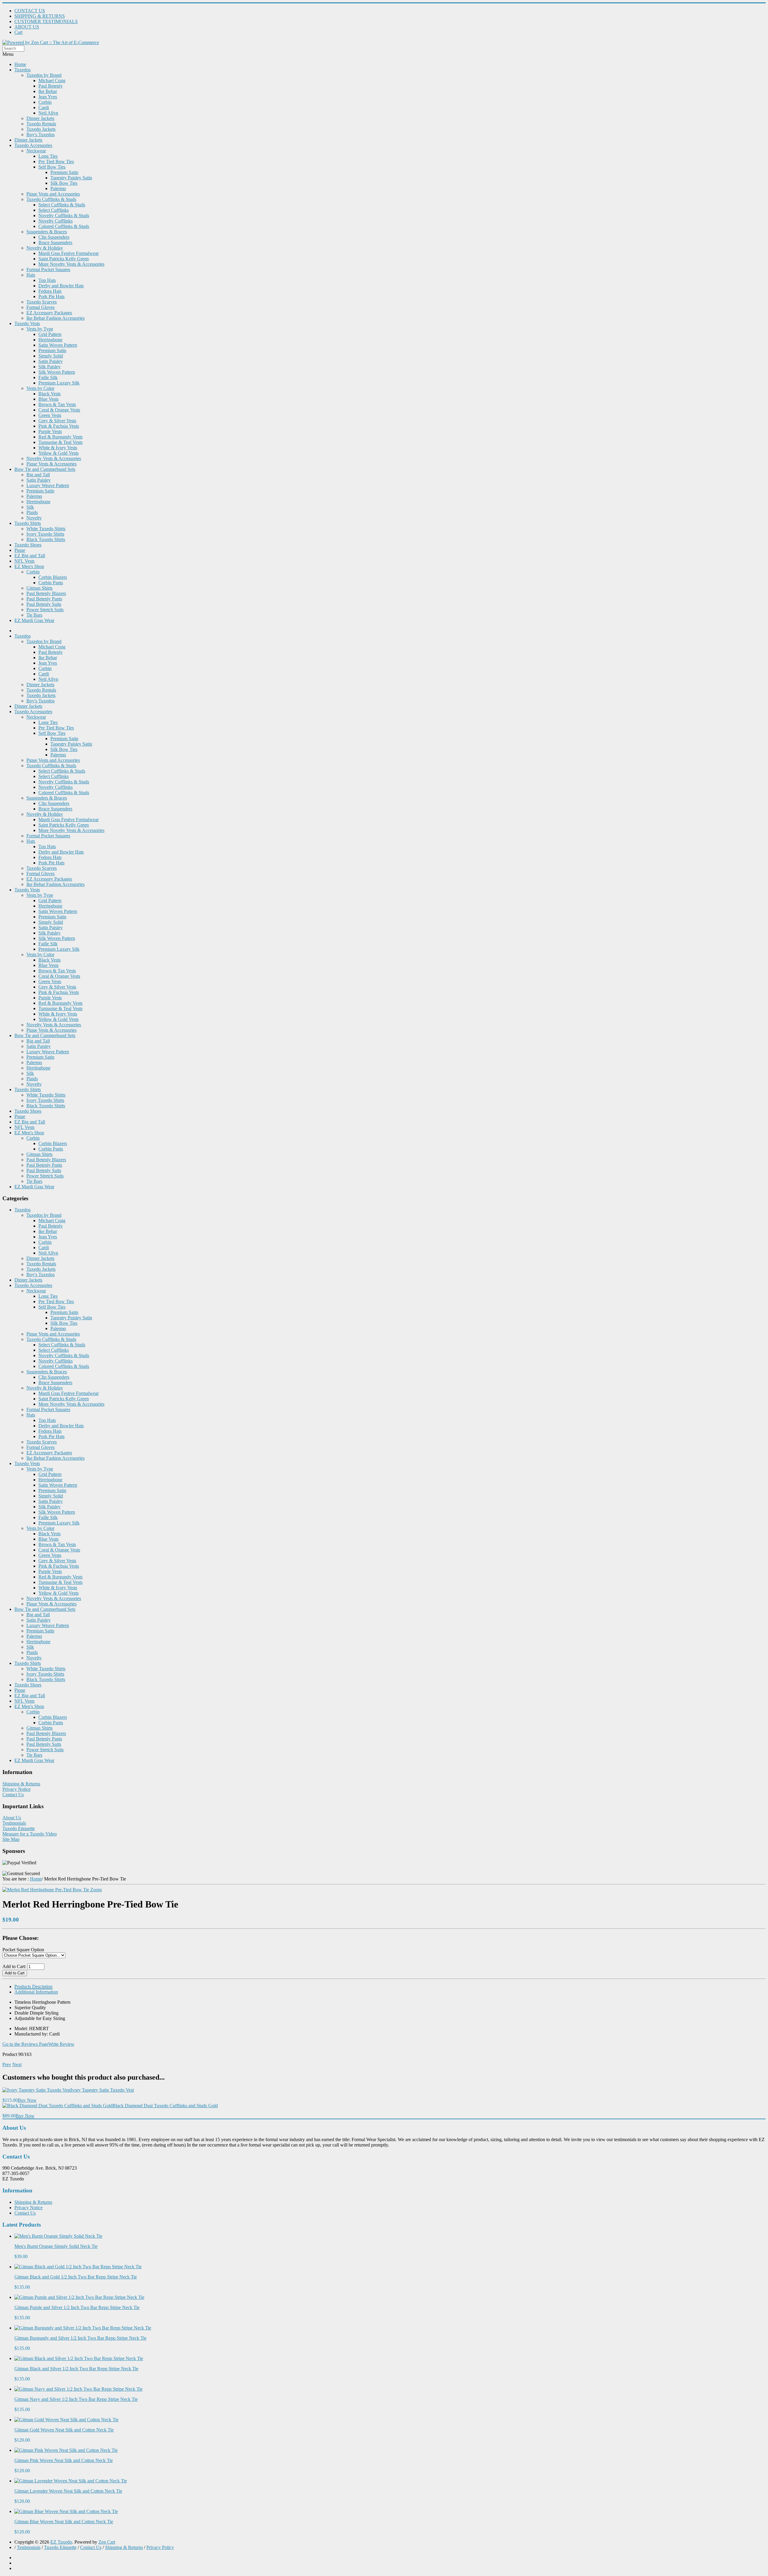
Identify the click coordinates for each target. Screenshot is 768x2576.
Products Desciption (33, 1987)
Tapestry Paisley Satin (71, 178)
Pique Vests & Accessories (51, 464)
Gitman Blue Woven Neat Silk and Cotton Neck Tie (64, 2522)
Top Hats (47, 280)
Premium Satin (64, 172)
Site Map (11, 1839)
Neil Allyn (48, 113)
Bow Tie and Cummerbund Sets (45, 469)
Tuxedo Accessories (33, 145)
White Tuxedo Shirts (46, 529)
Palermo (58, 188)
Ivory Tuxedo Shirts (45, 534)
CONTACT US (30, 11)
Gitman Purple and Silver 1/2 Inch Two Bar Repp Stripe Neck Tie (77, 2307)
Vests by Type (40, 329)
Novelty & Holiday (45, 248)
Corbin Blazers (53, 577)
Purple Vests (50, 431)
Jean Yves (48, 97)
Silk (30, 507)
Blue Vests (48, 399)
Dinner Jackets (40, 118)
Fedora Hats (50, 291)
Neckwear (36, 151)
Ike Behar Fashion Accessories (55, 318)
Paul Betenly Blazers (46, 593)
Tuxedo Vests (27, 323)
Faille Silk (48, 377)
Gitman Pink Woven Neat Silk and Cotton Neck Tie (64, 2460)
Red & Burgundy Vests (60, 437)
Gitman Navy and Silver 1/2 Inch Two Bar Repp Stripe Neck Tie (76, 2399)
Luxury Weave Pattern (48, 485)
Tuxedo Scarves (42, 302)
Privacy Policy (160, 2547)
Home (20, 64)
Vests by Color (40, 388)
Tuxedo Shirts (28, 523)
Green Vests (50, 415)
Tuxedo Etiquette (19, 1828)
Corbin (45, 102)
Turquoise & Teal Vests (60, 442)
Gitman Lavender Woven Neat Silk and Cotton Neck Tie (68, 2491)
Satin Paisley (51, 361)
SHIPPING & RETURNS (40, 16)
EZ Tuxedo (61, 2542)
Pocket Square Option (23, 1950)
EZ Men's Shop (29, 566)
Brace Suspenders (55, 242)
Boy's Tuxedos (40, 135)
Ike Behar (48, 91)
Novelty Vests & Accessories (54, 458)
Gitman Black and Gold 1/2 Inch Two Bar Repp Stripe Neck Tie (76, 2277)
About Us (12, 1818)
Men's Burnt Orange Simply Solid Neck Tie (56, 2246)
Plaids (32, 512)
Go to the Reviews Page (25, 2044)
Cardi (44, 108)
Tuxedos (22, 70)
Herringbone (50, 340)
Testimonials (14, 1823)
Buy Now (27, 2100)
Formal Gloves (40, 307)
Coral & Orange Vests (59, 410)
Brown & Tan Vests (57, 404)
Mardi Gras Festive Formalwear (69, 253)
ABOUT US (27, 27)
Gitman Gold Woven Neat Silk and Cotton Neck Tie (64, 2430)
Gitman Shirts (39, 588)
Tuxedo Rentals (41, 124)
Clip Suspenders (54, 237)
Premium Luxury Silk (59, 383)
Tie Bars (34, 615)
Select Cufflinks (54, 210)
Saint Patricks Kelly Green (64, 259)
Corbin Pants (51, 583)
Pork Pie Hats (51, 296)
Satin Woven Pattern (58, 345)
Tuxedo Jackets (41, 129)
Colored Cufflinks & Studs (64, 226)
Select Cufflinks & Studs (62, 205)
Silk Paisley (49, 367)
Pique (20, 550)
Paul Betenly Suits (44, 604)
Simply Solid (51, 356)
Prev (7, 2064)
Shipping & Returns (21, 1784)
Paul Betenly (51, 86)
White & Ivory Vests (58, 448)
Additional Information (36, 1992)
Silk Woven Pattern (57, 372)
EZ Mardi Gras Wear (34, 620)
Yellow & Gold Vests (58, 453)
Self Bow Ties (52, 167)
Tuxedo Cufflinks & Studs (51, 199)
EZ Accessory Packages (49, 313)
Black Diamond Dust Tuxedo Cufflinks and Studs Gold (165, 2106)
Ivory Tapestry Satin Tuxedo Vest (102, 2090)
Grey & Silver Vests (57, 421)
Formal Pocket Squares (48, 269)
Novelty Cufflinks (55, 221)
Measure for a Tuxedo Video (30, 1834)
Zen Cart (107, 2542)
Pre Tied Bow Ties (56, 162)
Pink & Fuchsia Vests (59, 426)
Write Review (61, 2044)
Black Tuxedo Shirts (46, 539)
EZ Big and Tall (30, 556)
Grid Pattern (50, 334)
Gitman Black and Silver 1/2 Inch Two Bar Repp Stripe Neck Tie (76, 2369)
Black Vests (49, 394)
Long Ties (48, 156)
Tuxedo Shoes (28, 545)
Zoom (95, 1890)
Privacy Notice (16, 1789)
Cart (18, 32)
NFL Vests (24, 561)
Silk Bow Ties (64, 183)
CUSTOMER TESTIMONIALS (46, 21)
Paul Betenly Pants (44, 599)
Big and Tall (38, 475)
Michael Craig (52, 81)
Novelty (34, 518)
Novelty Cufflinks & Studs (64, 215)
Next (17, 2064)
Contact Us (13, 1795)
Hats (31, 275)
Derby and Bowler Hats (61, 286)
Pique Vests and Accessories (53, 194)
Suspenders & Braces (47, 232)
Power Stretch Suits (45, 610)
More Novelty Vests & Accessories (71, 264)
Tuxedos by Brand (44, 75)
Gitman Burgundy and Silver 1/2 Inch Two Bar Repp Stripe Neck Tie (80, 2338)
